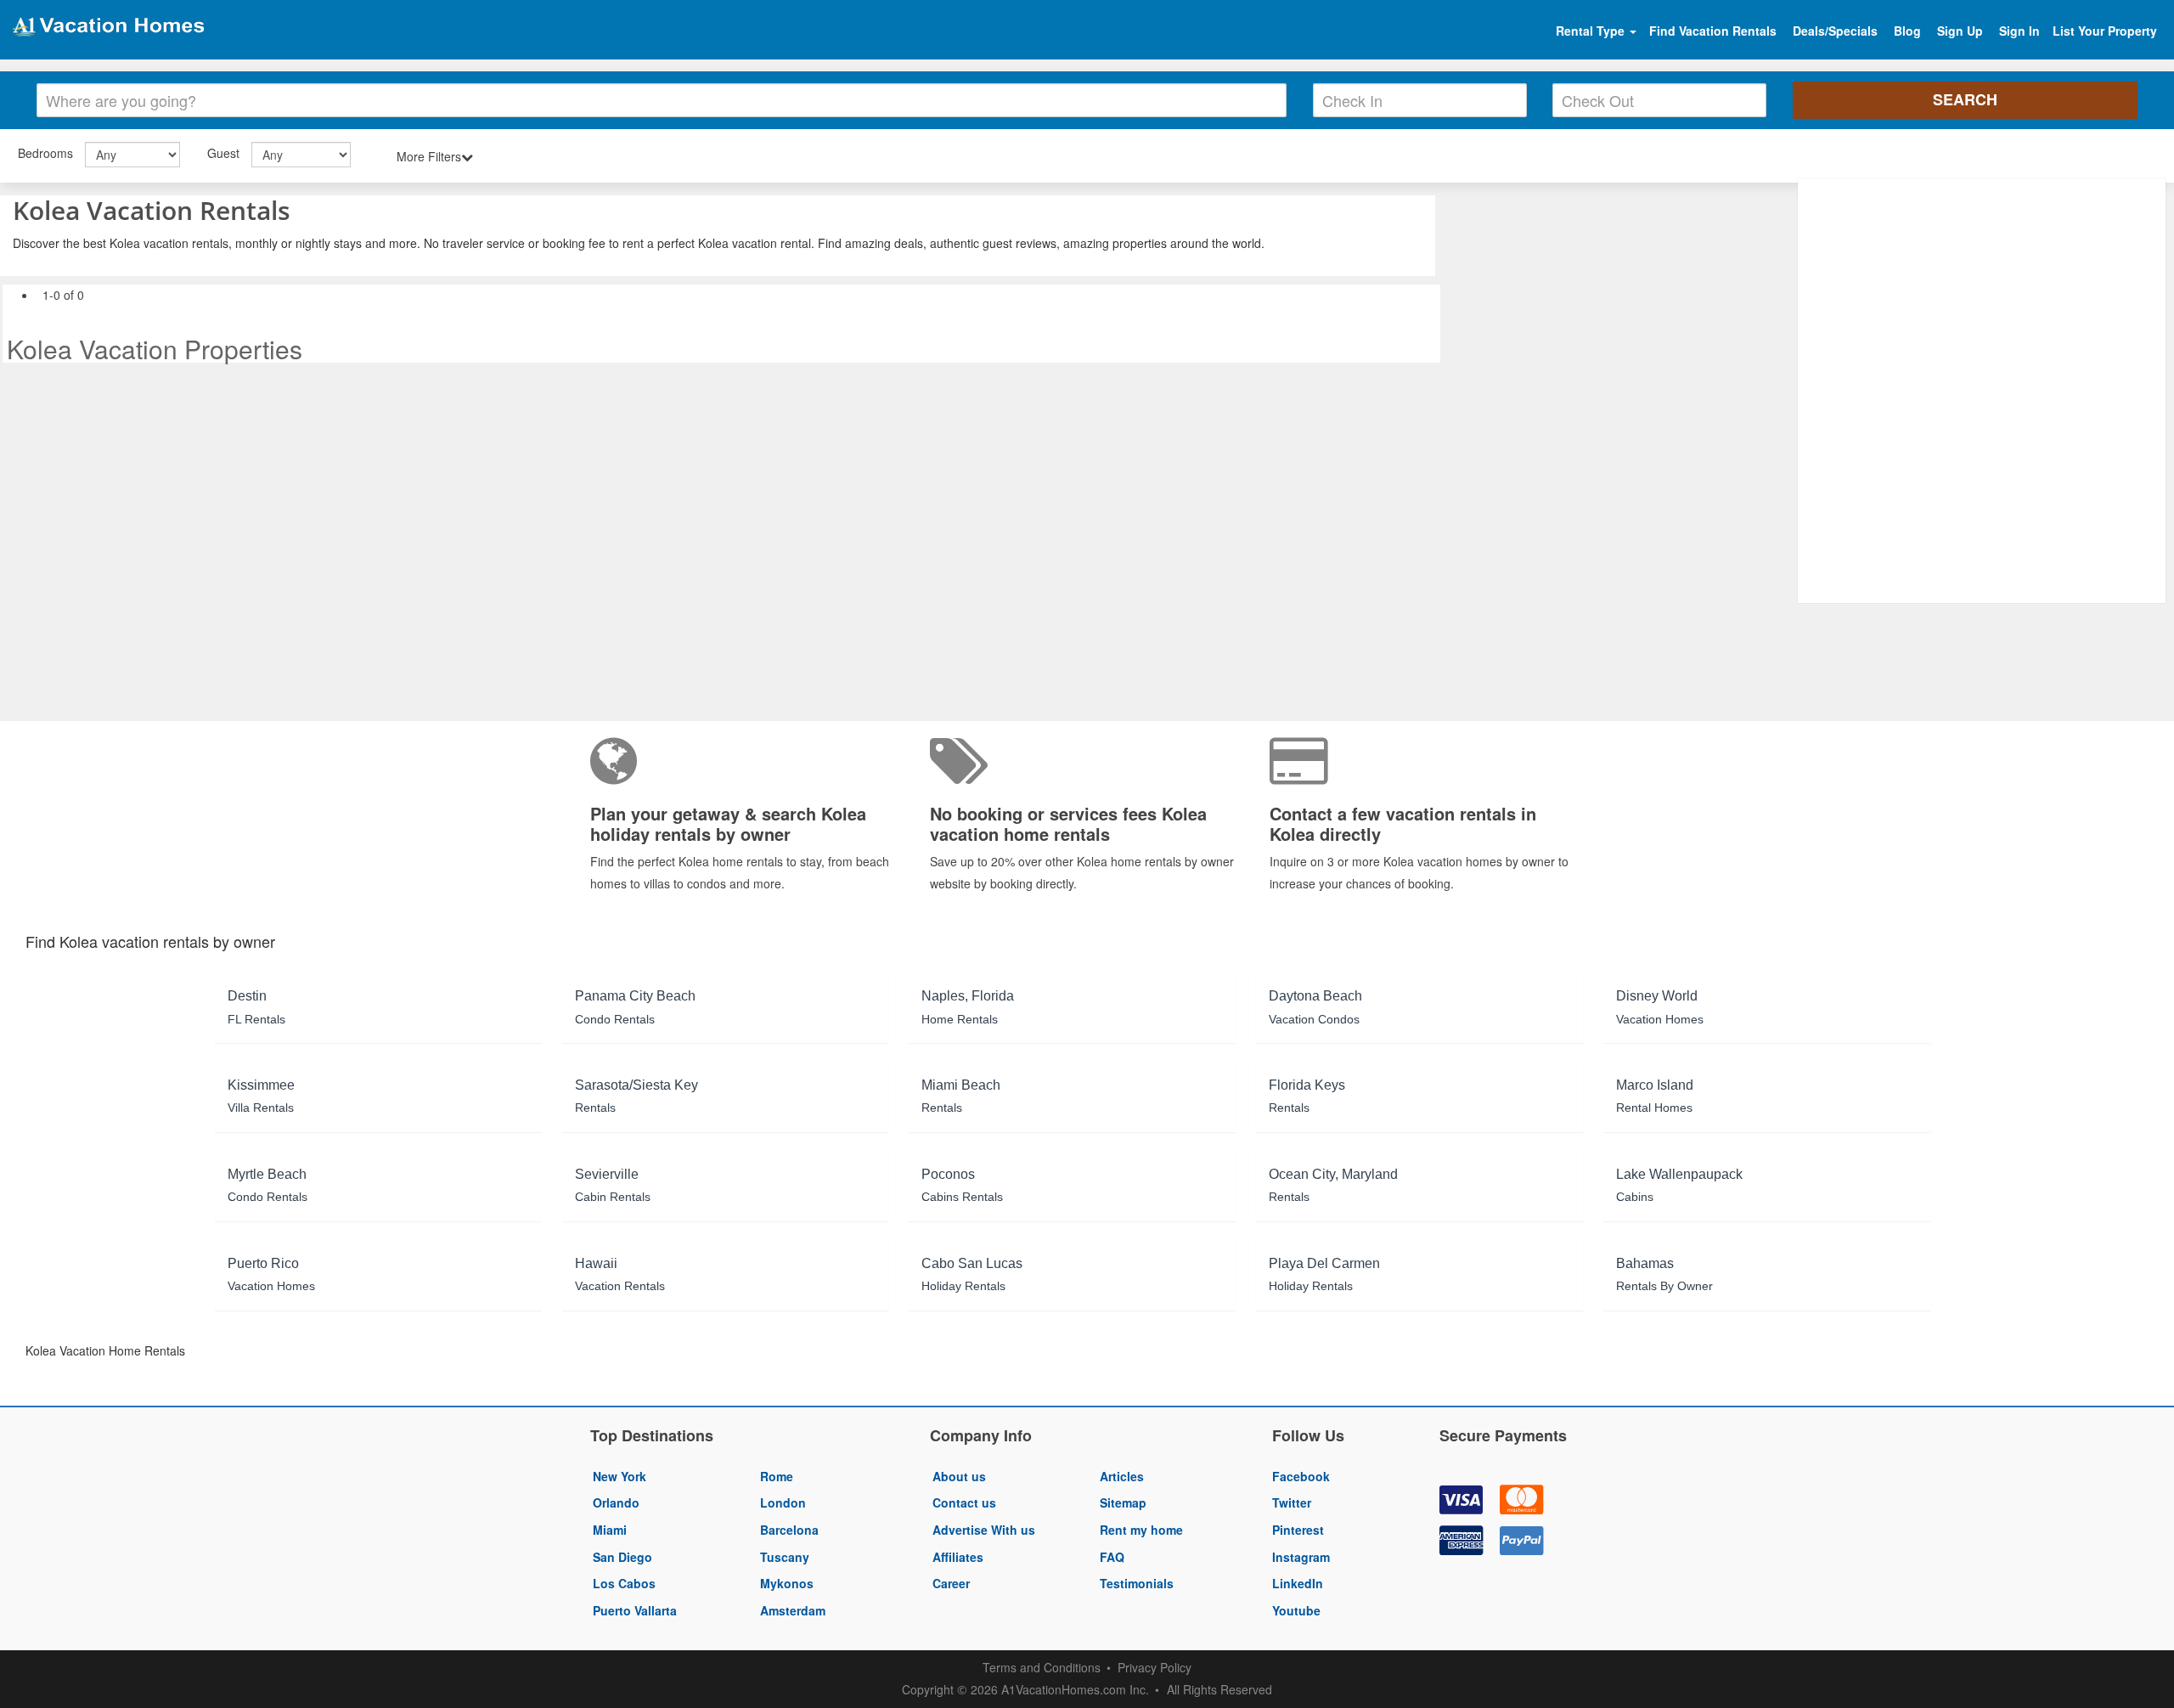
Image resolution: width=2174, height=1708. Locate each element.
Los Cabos (624, 1583)
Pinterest (1298, 1530)
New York (620, 1476)
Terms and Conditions (1042, 1667)
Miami (610, 1530)
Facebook (1301, 1476)
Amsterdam (793, 1610)
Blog (1907, 31)
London (783, 1502)
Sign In (2019, 31)
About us (959, 1476)
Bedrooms (45, 153)
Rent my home (1141, 1530)
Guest (223, 153)
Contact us (964, 1502)
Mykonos (787, 1583)
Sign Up (1960, 31)
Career (951, 1583)
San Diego (622, 1557)
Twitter (1292, 1502)
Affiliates (958, 1557)
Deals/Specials (1835, 31)
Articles (1122, 1476)
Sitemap (1123, 1502)
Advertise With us (984, 1530)
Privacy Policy (1155, 1667)
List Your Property (2105, 31)
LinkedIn (1298, 1583)
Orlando (616, 1502)
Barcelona (789, 1530)
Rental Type (1592, 31)
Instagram (1301, 1557)
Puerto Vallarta (635, 1610)
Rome (777, 1476)
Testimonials (1137, 1583)
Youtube (1296, 1610)
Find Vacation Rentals (1713, 31)
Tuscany (785, 1557)
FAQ (1112, 1557)
